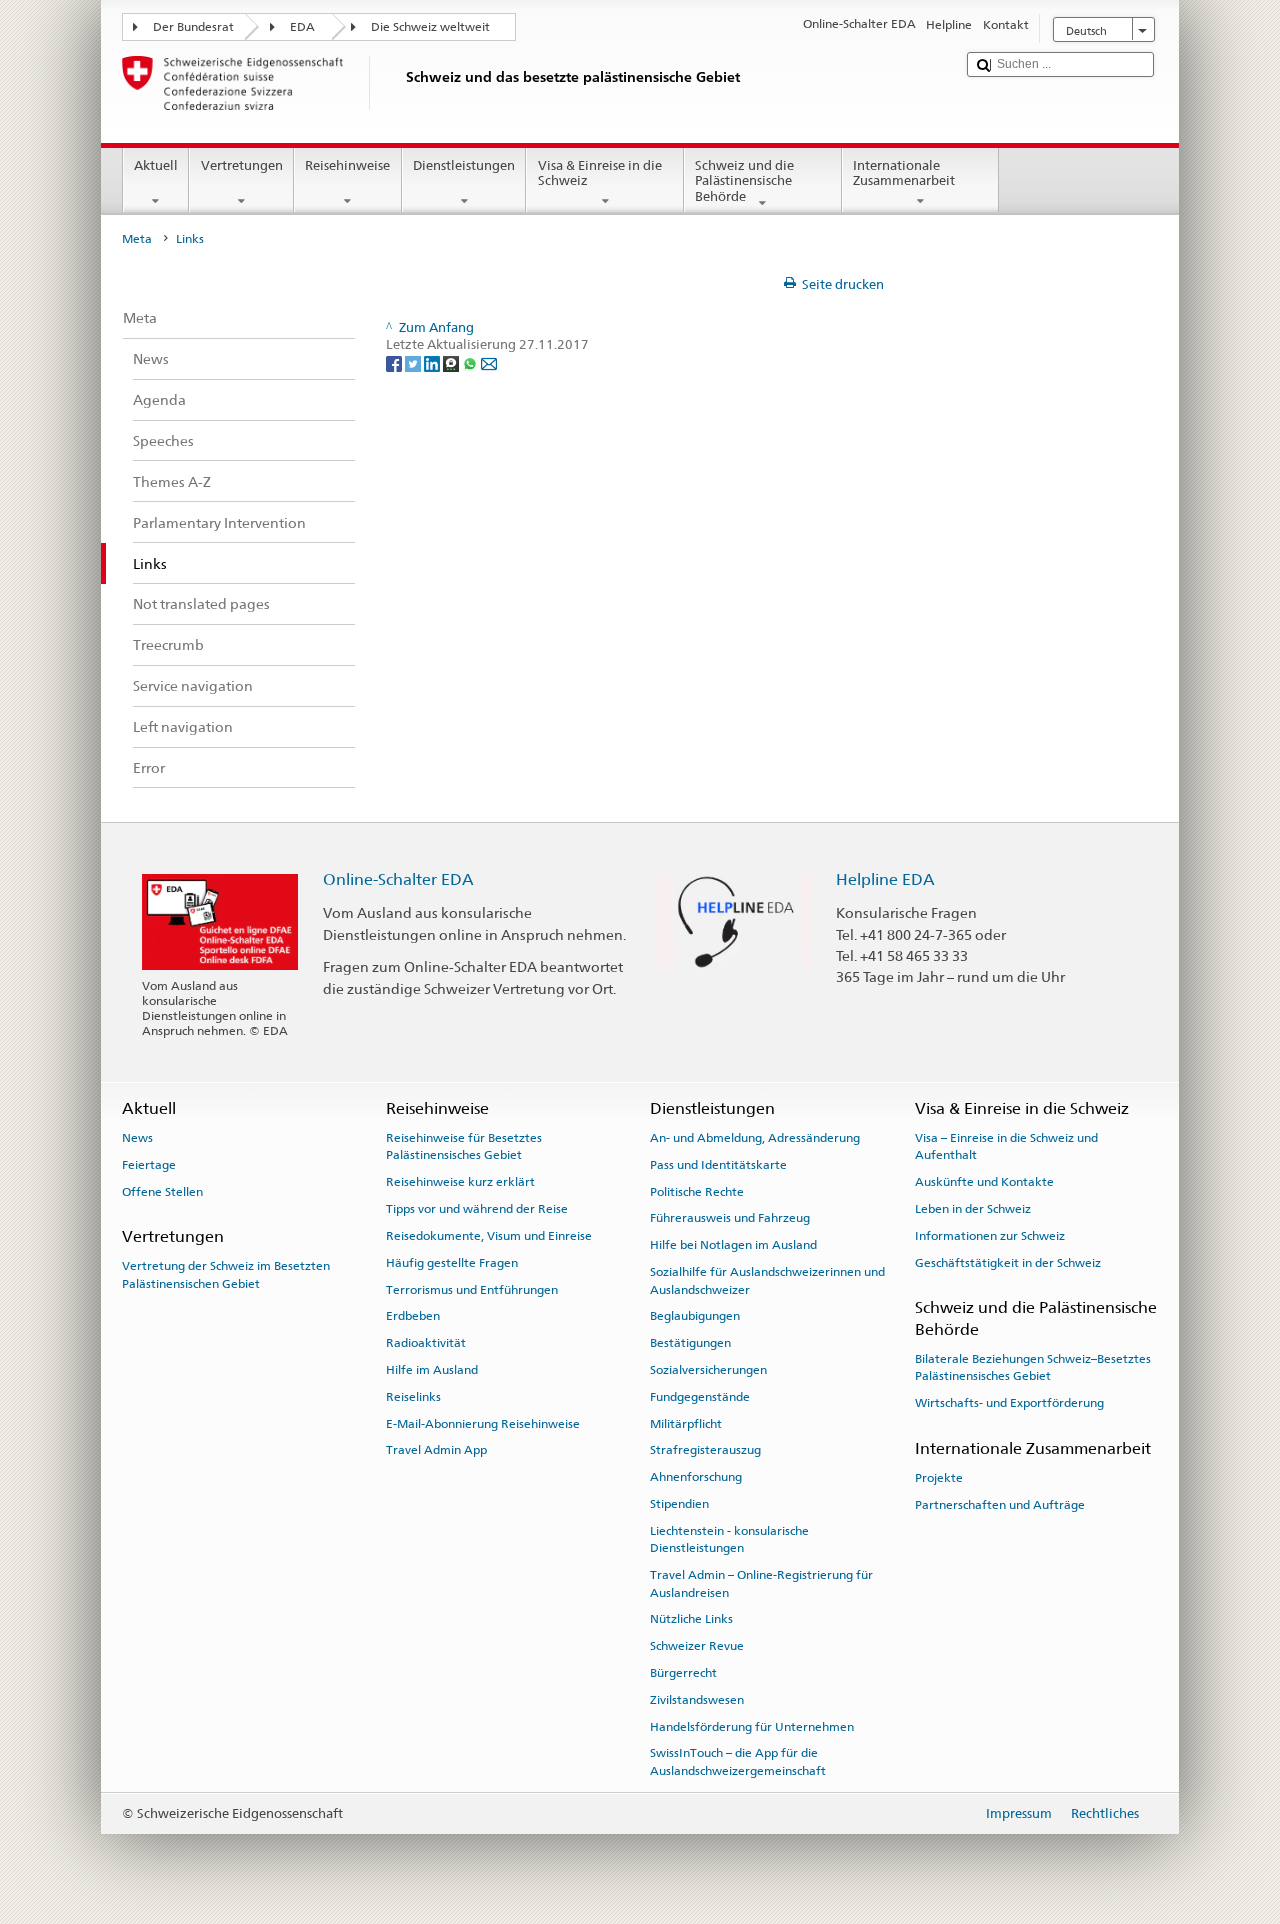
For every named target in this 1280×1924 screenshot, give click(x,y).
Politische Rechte (697, 1191)
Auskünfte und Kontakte (984, 1182)
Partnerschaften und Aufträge (1000, 1504)
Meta (137, 239)
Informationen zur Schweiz (990, 1236)
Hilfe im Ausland (432, 1370)
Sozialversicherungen (708, 1370)
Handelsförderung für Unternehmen (752, 1726)
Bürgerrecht (683, 1673)
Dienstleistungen (464, 165)
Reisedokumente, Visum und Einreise (489, 1236)
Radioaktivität (426, 1343)
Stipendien (679, 1504)
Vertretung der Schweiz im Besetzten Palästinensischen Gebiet (226, 1274)
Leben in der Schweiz (973, 1209)
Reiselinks (413, 1397)
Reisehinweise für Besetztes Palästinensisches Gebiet (464, 1146)
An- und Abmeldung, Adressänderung (755, 1138)
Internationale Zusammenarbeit (904, 173)
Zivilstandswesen (697, 1700)
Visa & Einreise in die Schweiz (600, 173)
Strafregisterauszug (705, 1450)
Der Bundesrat (193, 27)
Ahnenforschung (696, 1477)
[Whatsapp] (471, 363)
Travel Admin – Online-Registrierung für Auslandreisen (761, 1583)
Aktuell (156, 165)
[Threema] (452, 363)
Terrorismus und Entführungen (472, 1289)
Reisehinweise (347, 165)
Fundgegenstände (700, 1397)
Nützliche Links (691, 1619)
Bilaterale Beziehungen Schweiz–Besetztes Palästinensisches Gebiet (1033, 1367)
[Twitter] (414, 363)
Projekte (939, 1478)
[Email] (489, 363)
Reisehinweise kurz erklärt (460, 1182)
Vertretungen (242, 165)
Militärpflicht (686, 1423)
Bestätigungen (690, 1343)
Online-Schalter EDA (398, 879)
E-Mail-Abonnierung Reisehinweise (483, 1423)
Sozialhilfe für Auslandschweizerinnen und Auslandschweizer (767, 1280)
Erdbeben (413, 1316)
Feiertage (149, 1165)
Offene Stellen (162, 1191)
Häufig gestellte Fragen (452, 1263)
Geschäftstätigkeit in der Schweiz (1008, 1263)
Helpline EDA (885, 879)
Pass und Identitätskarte (718, 1165)
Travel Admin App (436, 1450)
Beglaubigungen (695, 1316)
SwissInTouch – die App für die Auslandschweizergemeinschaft (738, 1761)
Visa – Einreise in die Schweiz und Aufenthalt (1006, 1146)
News (137, 1138)
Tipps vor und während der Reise (477, 1209)
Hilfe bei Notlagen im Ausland (733, 1245)
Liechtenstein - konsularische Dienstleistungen (729, 1539)
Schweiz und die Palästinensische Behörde (744, 181)
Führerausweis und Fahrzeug (730, 1218)
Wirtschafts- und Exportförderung (1009, 1403)
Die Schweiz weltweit (430, 27)
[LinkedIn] (433, 363)
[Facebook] (395, 363)
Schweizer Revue (697, 1646)
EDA (302, 27)
